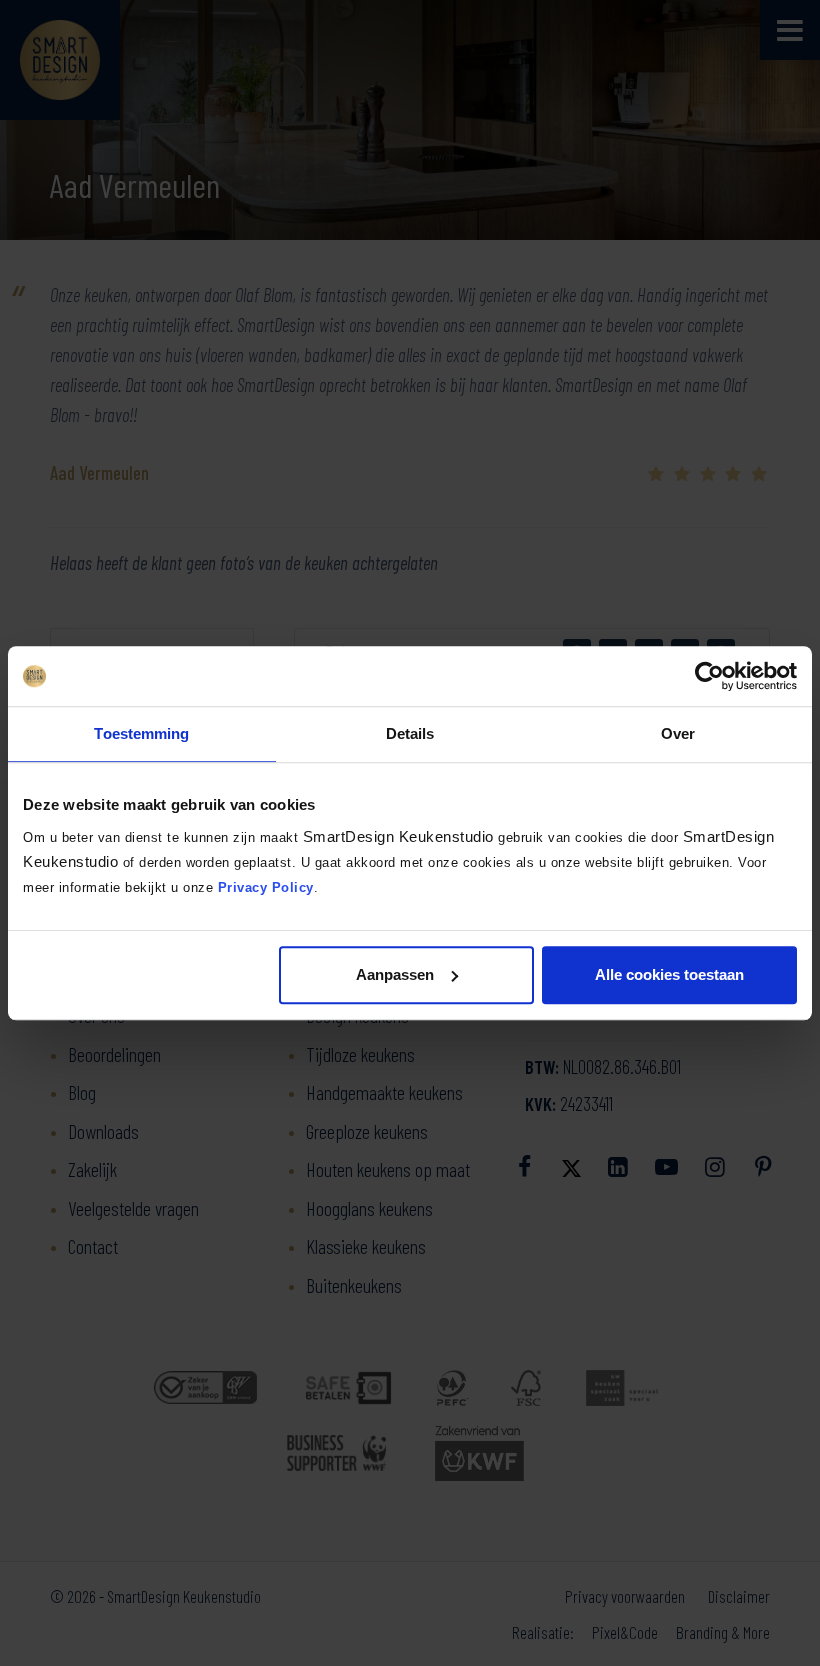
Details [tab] (410, 733)
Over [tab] (678, 733)
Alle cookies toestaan (669, 974)
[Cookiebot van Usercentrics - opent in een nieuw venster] (709, 676)
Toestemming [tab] (141, 733)
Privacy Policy (266, 887)
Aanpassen (395, 974)
